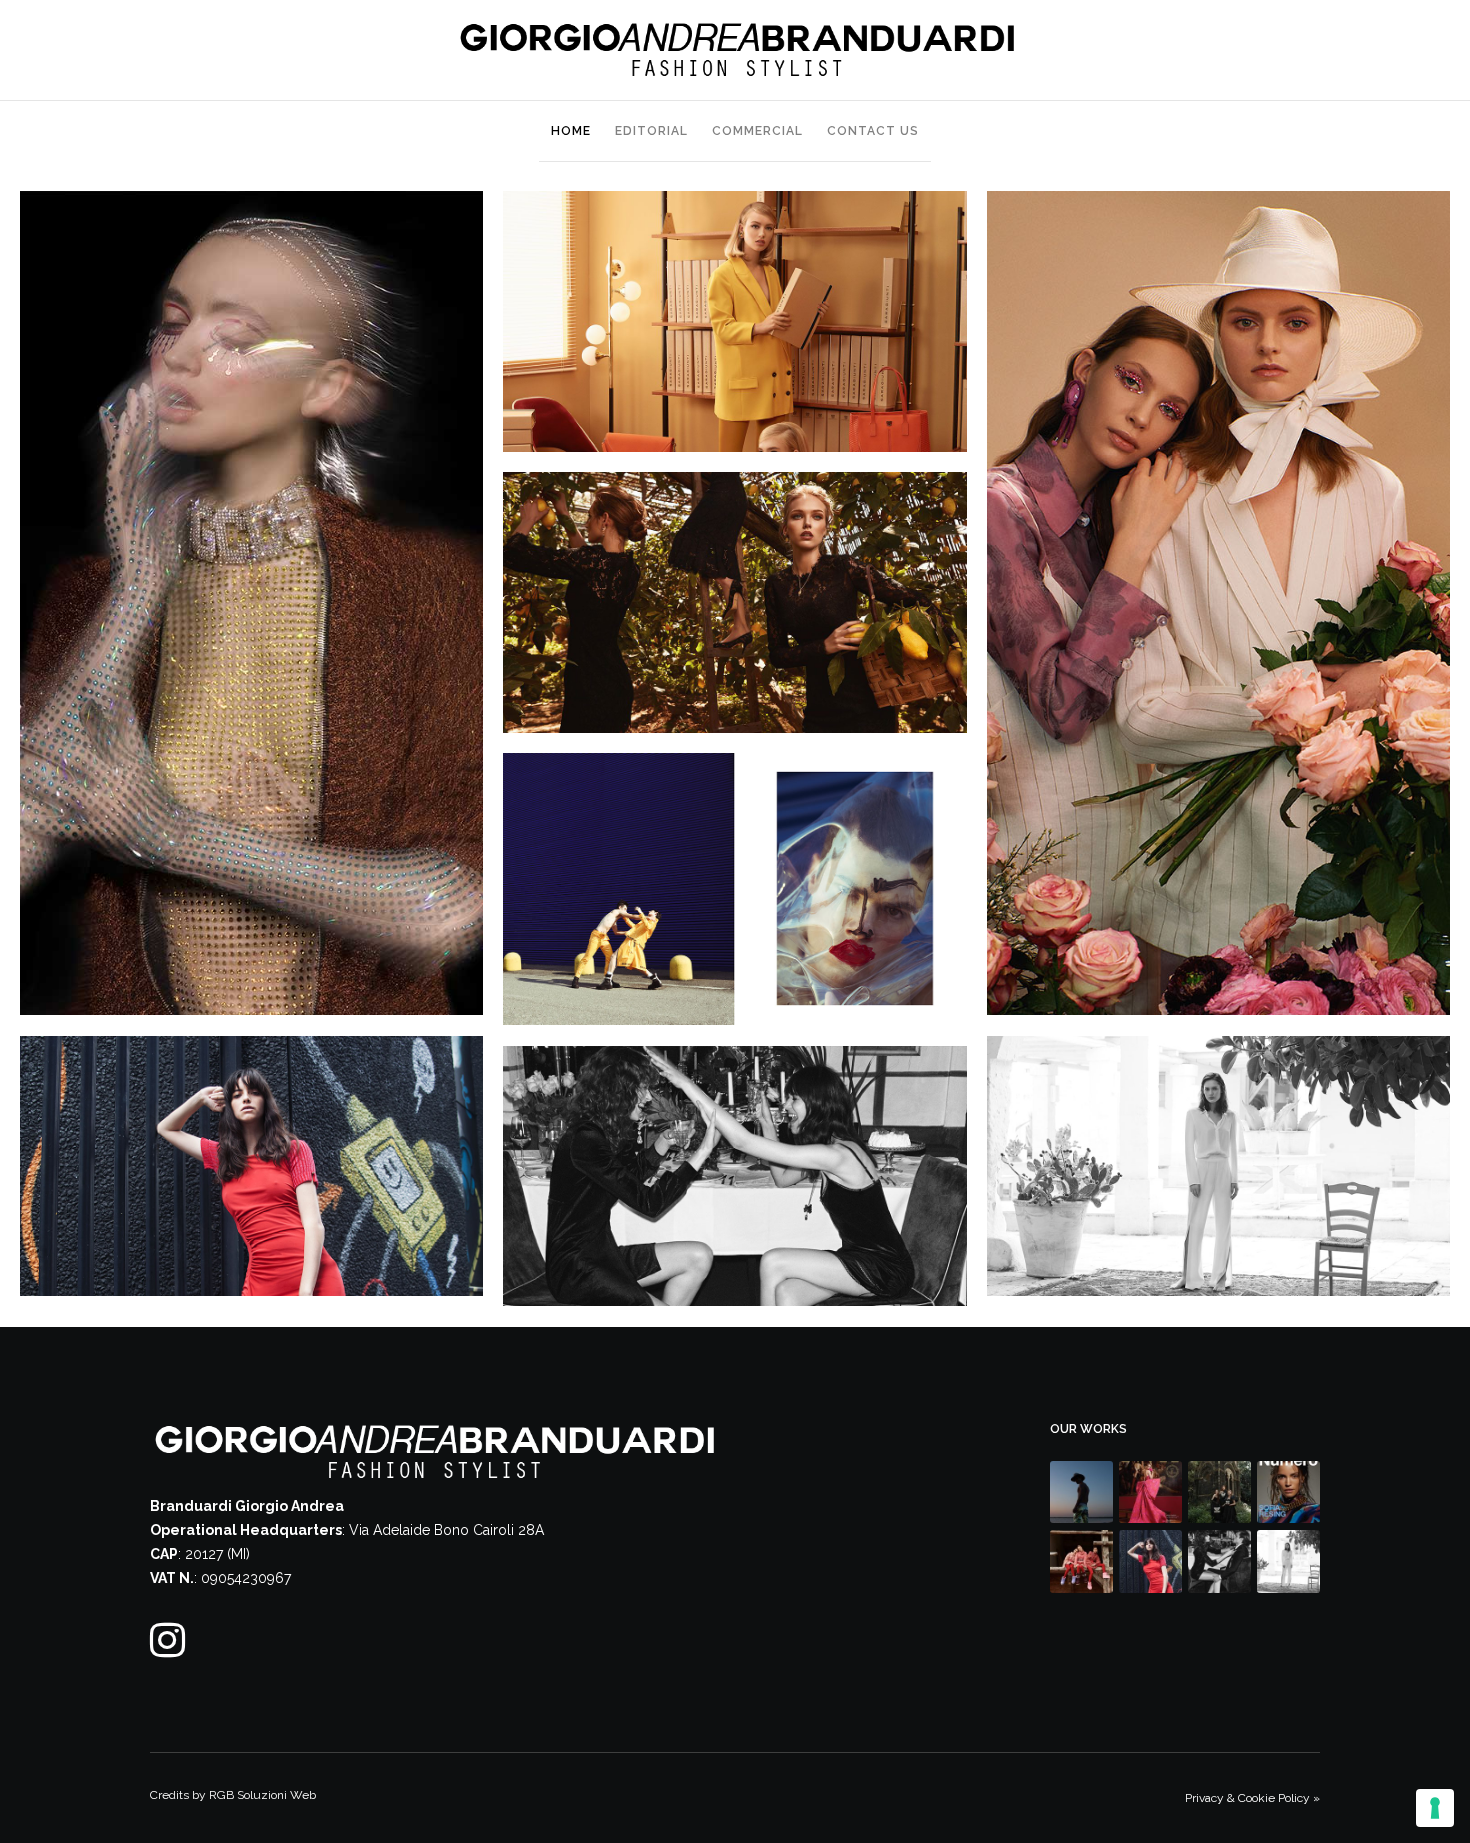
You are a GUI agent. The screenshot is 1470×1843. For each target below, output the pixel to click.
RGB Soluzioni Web (262, 1795)
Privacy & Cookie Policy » (1252, 1798)
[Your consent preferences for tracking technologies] (1435, 1808)
